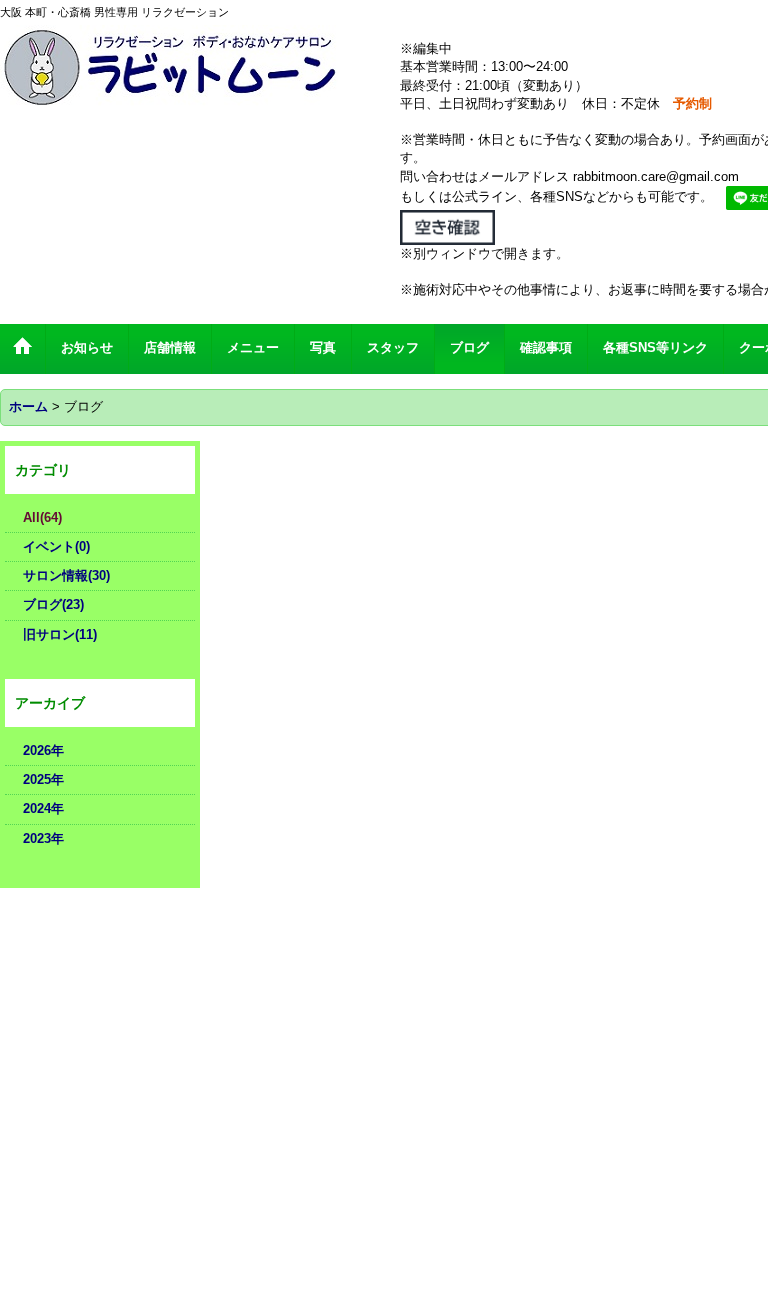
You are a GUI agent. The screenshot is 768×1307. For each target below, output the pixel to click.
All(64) (42, 517)
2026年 (43, 750)
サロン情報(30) (66, 575)
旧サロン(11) (60, 634)
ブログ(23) (53, 604)
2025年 (43, 779)
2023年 (43, 838)
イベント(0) (56, 546)
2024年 (43, 808)
